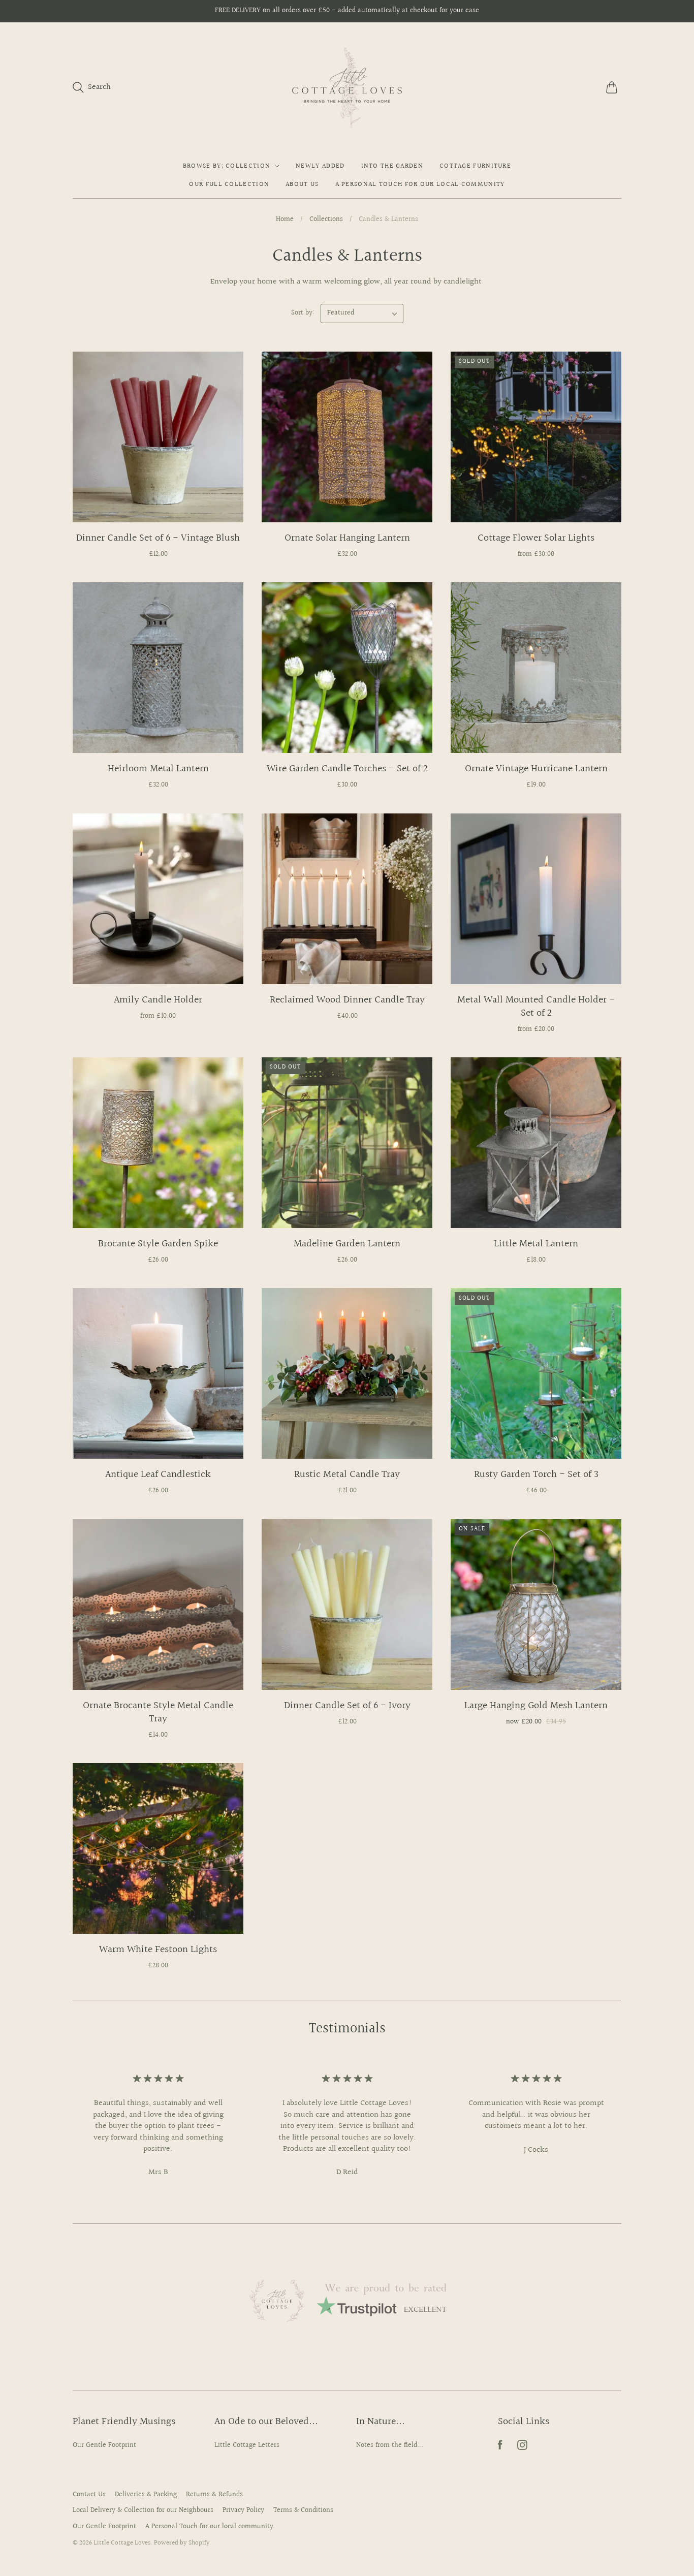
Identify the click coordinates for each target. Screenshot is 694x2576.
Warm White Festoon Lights (158, 1950)
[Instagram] (522, 2448)
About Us (302, 184)
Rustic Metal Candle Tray (347, 1474)
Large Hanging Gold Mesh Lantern (536, 1706)
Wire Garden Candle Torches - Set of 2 (347, 769)
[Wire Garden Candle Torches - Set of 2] (347, 668)
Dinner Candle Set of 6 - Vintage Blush (158, 538)
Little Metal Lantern (536, 1244)
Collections (326, 220)
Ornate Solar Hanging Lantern (347, 538)
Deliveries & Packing (146, 2495)
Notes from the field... (390, 2445)
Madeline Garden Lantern (347, 1244)
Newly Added (320, 166)
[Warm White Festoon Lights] (158, 1848)
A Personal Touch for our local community (420, 184)
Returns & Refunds (214, 2495)
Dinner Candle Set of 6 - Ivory (347, 1706)
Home (285, 220)
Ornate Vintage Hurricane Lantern (536, 769)
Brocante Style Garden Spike (158, 1244)
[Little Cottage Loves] (347, 87)
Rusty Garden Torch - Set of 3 (536, 1474)
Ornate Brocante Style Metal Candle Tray (158, 1712)
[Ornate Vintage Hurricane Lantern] (536, 668)
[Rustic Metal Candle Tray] (347, 1373)
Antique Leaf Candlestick (158, 1474)
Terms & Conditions (303, 2510)
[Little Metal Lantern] (536, 1143)
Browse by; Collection (227, 166)
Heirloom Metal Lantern (158, 769)
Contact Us (89, 2495)
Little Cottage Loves (122, 2543)
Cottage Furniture (475, 166)
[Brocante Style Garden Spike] (158, 1143)
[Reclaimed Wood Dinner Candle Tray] (347, 899)
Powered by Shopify (182, 2543)
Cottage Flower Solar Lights (536, 538)
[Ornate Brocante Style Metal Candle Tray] (158, 1605)
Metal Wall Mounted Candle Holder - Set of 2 (536, 1007)
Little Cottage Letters (247, 2445)
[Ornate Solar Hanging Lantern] (347, 437)
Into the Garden (392, 166)
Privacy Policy (243, 2510)
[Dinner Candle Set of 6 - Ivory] (347, 1605)
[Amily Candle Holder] (158, 899)
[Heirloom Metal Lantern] (158, 668)
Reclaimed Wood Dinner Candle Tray (347, 1000)
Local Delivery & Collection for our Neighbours (143, 2510)
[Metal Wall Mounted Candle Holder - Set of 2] (536, 899)
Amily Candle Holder (158, 1000)
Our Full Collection (229, 184)
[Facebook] (500, 2448)
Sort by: (304, 313)
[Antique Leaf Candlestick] (158, 1373)
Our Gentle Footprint (104, 2445)
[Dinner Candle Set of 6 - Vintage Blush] (158, 437)
